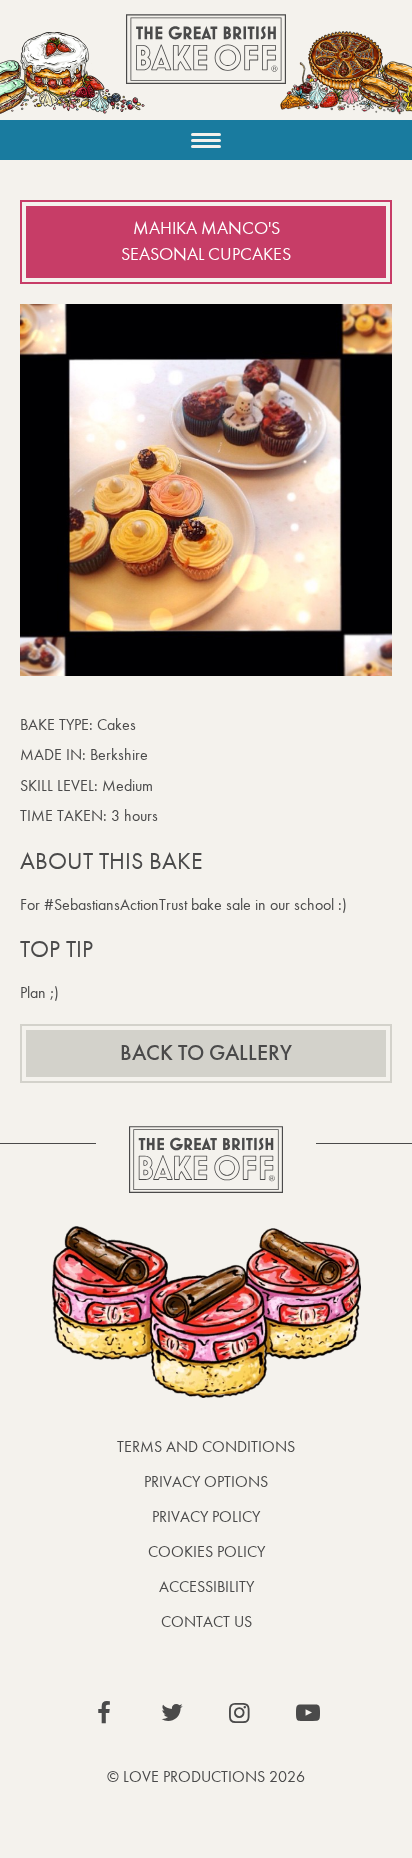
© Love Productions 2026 (206, 1776)
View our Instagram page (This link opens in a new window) (240, 1713)
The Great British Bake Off (206, 66)
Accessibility (206, 1586)
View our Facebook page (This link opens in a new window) (104, 1713)
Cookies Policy (206, 1551)
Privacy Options (206, 1481)
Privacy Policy (206, 1516)
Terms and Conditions (206, 1446)
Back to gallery (206, 1053)
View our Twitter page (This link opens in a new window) (172, 1713)
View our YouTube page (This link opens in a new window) (308, 1713)
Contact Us (206, 1621)
